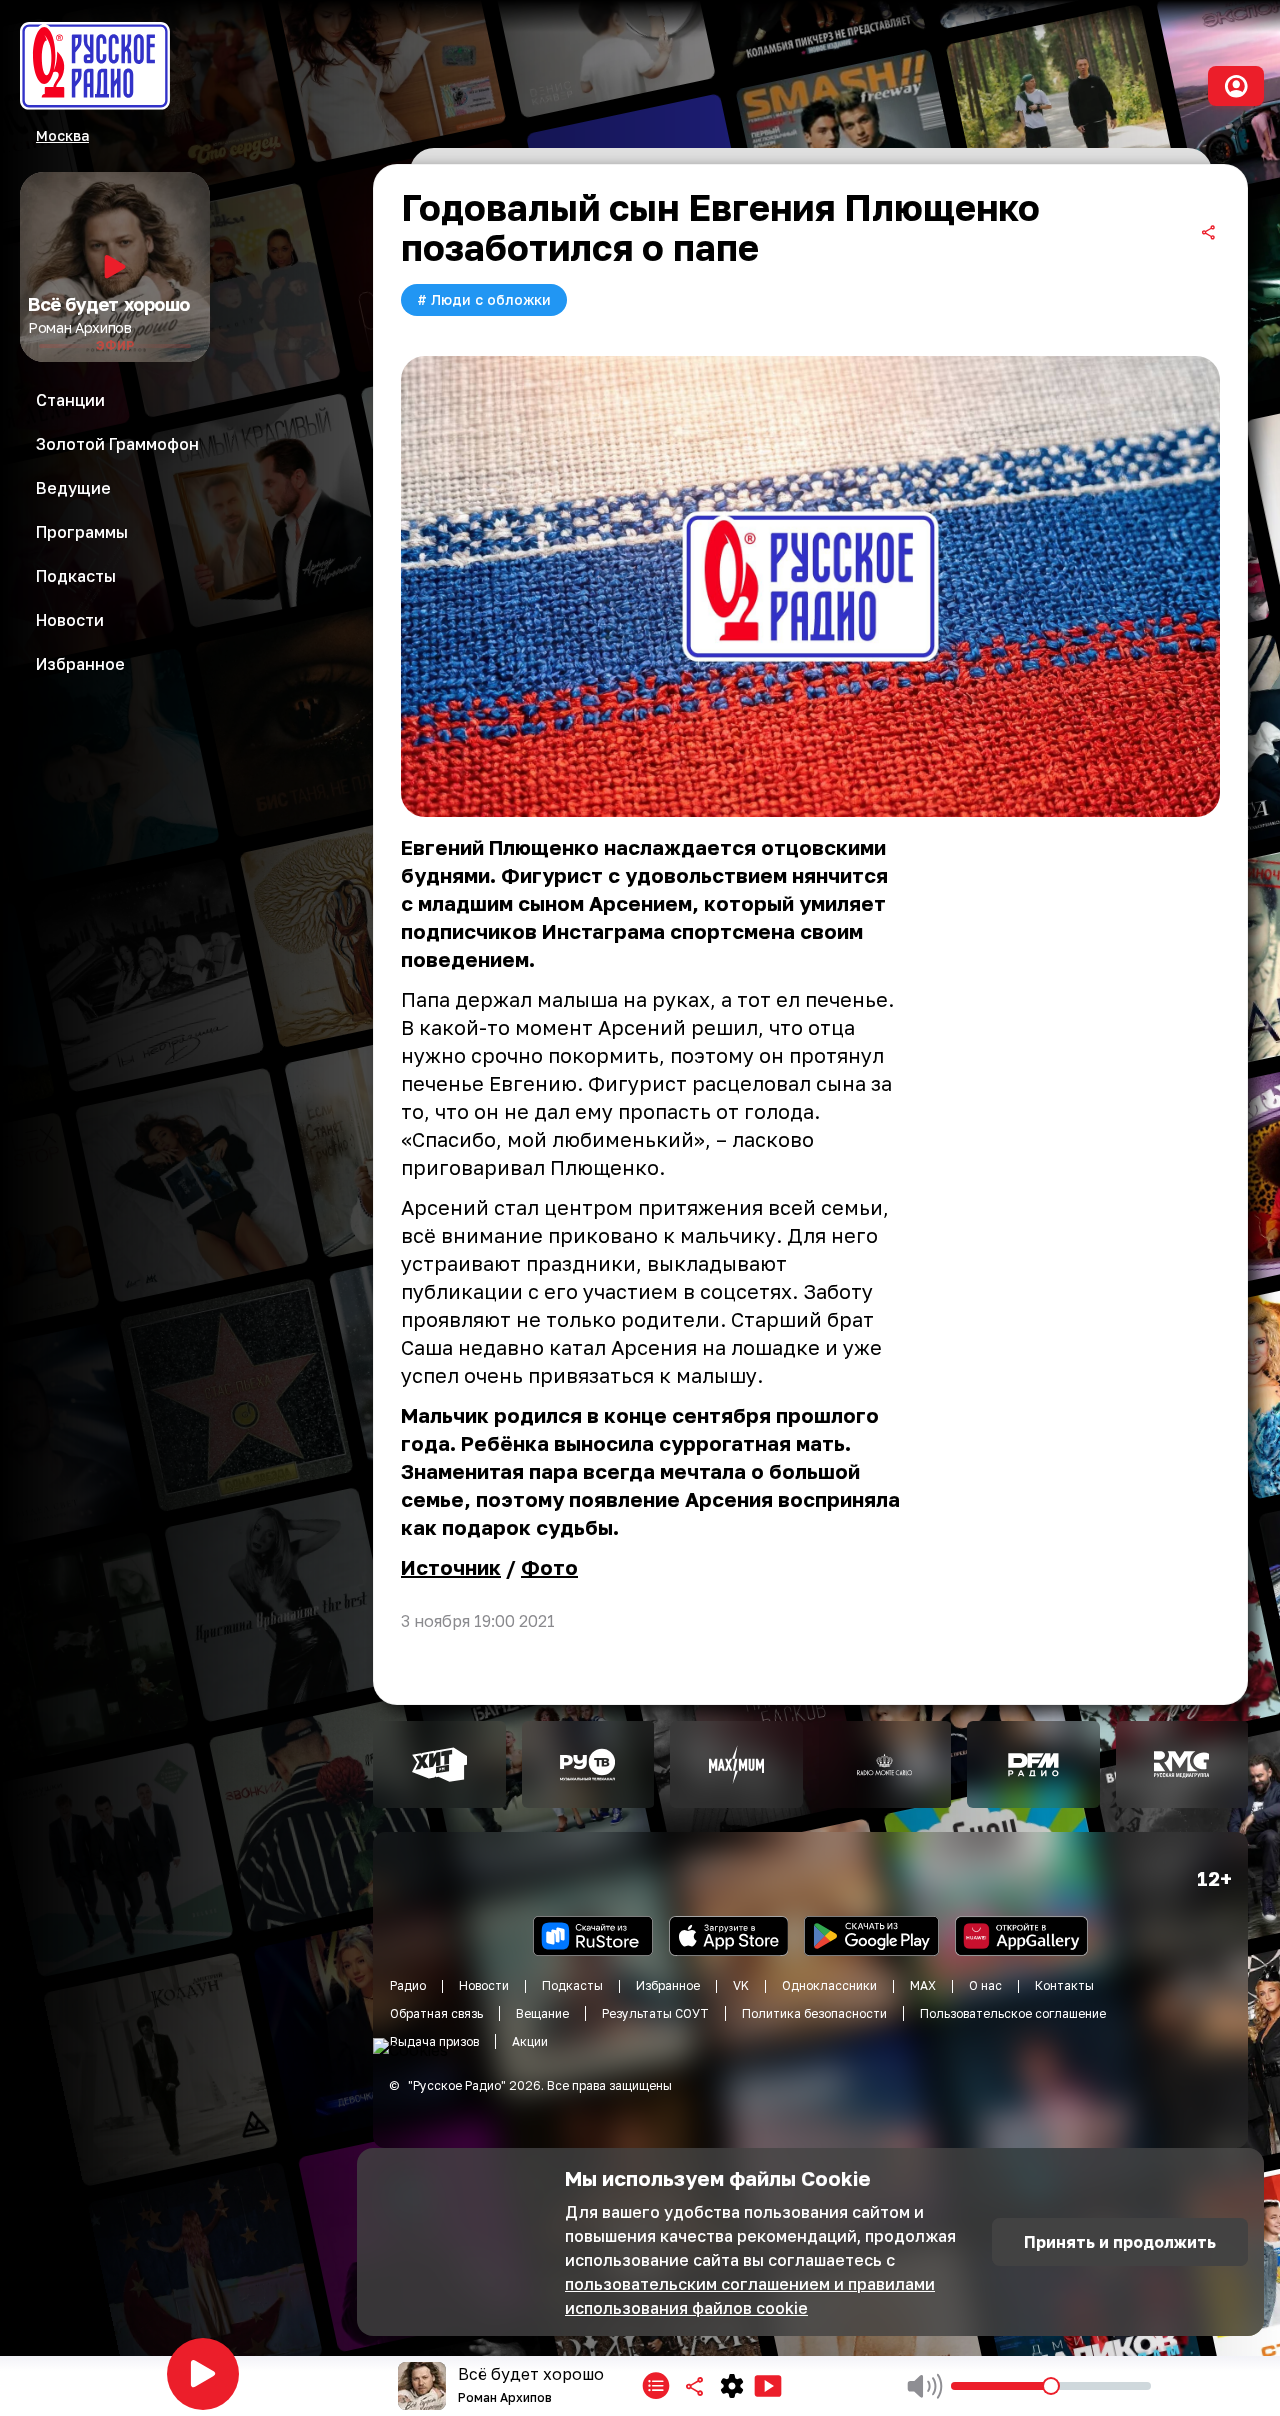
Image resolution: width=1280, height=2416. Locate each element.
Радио (408, 1985)
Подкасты (572, 1985)
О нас (985, 1985)
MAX (923, 1985)
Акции (530, 2041)
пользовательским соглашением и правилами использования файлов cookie (750, 2296)
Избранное (668, 1985)
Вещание (542, 2013)
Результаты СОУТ (655, 2013)
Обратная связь (436, 2013)
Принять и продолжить (1120, 2242)
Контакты (1064, 1985)
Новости (484, 1985)
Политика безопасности (814, 2013)
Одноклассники (829, 1985)
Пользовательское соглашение (1013, 2013)
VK (741, 1985)
